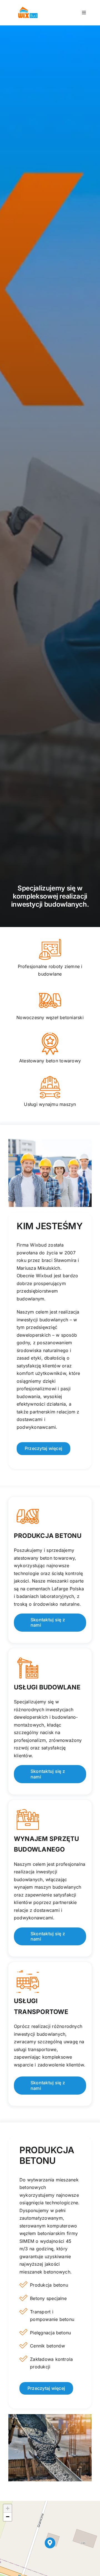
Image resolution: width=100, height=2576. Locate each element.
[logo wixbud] (28, 8)
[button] (50, 2543)
